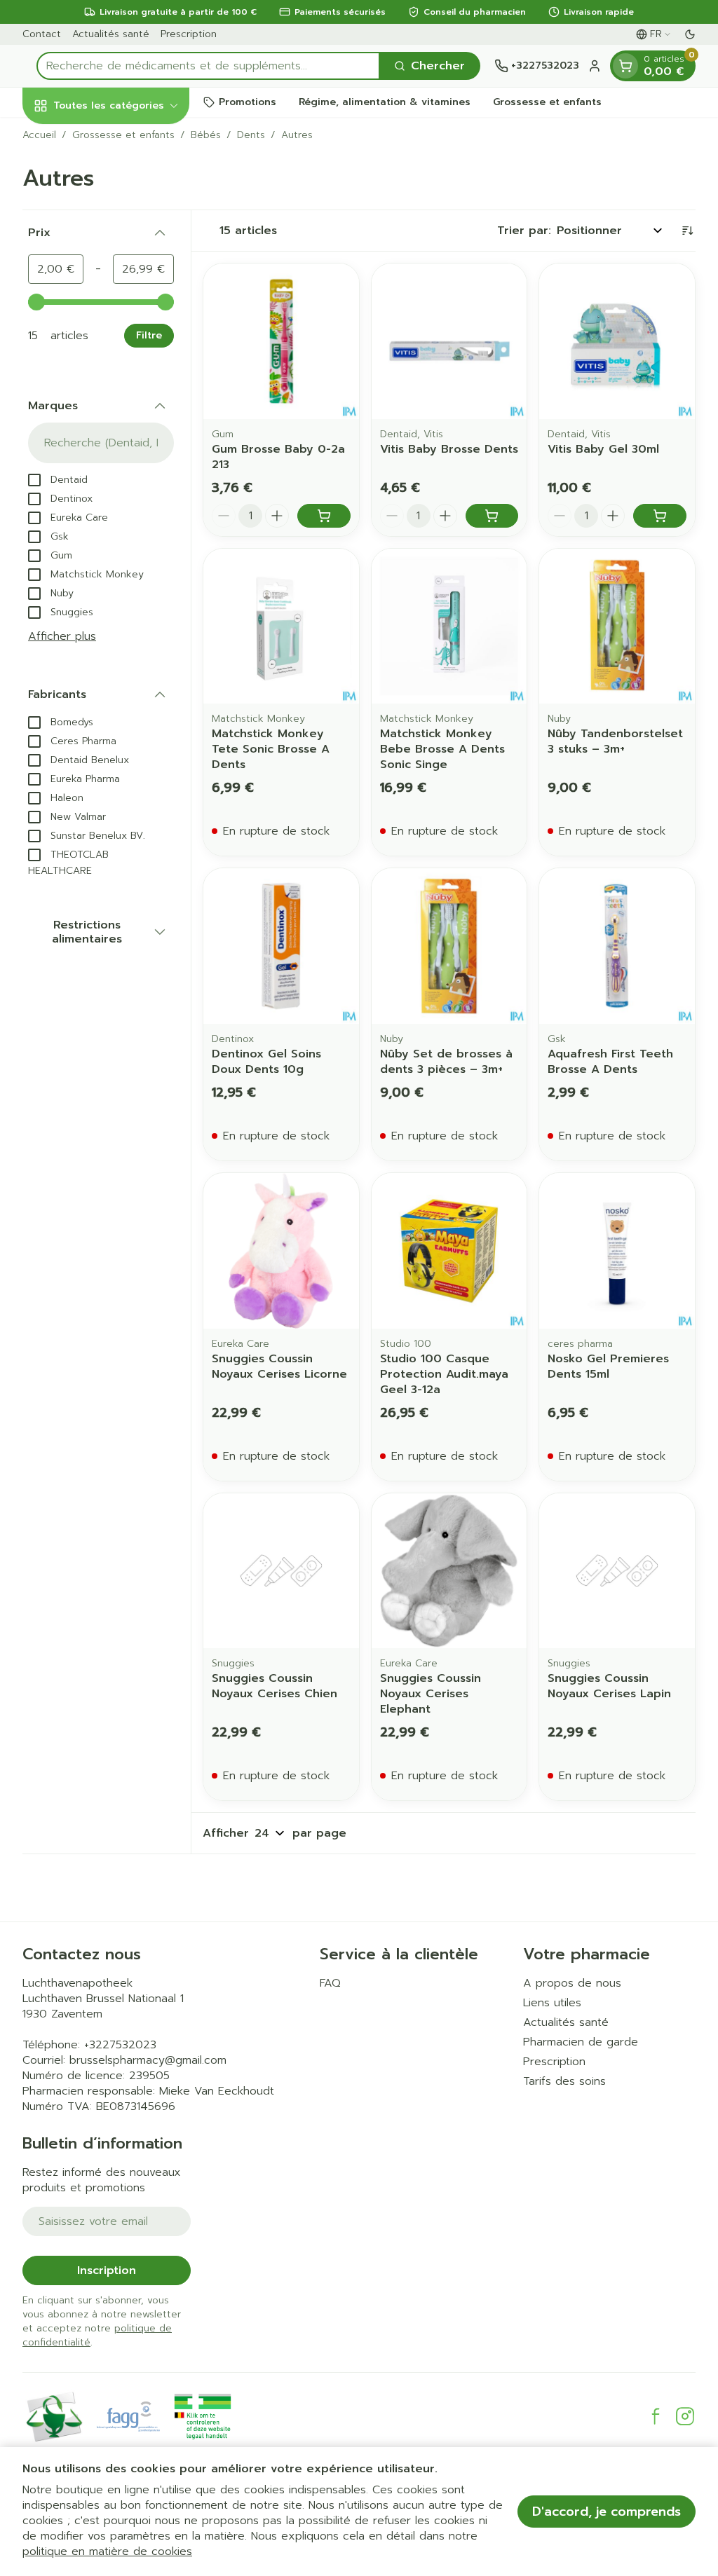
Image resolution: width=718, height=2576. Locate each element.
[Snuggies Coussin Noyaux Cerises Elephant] (449, 1571)
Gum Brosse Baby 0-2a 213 (278, 457)
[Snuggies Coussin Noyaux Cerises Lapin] (617, 1571)
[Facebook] (656, 2416)
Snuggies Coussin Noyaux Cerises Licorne (279, 1366)
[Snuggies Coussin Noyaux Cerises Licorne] (281, 1251)
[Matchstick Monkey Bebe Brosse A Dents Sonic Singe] (449, 626)
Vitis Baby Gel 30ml (603, 449)
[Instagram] (685, 2416)
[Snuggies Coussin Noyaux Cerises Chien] (281, 1571)
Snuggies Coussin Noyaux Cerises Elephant (431, 1694)
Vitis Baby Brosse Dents (449, 449)
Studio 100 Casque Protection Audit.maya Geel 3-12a (444, 1374)
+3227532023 (120, 2045)
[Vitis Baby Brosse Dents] (449, 341)
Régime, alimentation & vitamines (385, 102)
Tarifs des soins (564, 2081)
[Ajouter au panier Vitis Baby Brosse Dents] (492, 516)
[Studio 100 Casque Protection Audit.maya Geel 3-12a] (449, 1251)
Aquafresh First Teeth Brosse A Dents (610, 1062)
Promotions (248, 102)
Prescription (189, 34)
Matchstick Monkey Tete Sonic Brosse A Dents (271, 749)
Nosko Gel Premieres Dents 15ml (608, 1366)
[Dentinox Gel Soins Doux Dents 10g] (281, 946)
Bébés (206, 135)
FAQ (330, 1983)
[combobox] (208, 66)
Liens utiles (552, 2003)
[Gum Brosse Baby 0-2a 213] (281, 341)
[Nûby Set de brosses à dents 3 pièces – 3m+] (449, 946)
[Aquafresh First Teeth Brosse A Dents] (617, 946)
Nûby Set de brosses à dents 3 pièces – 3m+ (446, 1062)
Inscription (107, 2270)
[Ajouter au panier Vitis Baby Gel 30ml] (660, 516)
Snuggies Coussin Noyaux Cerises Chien (275, 1686)
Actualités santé (111, 34)
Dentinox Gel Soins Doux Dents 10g (266, 1062)
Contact (42, 34)
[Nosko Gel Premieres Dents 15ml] (617, 1251)
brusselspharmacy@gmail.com (148, 2060)
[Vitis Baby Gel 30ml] (617, 341)
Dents (251, 135)
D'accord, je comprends (607, 2512)
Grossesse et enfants (547, 102)
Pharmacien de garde (581, 2042)
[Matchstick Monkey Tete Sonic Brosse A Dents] (281, 626)
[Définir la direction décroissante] (687, 231)
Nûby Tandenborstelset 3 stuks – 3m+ (615, 741)
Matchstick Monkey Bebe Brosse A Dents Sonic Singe (442, 749)
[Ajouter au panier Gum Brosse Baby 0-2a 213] (324, 516)
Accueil (39, 135)
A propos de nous (572, 1983)
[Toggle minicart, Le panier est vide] (625, 66)
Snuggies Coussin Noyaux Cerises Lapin (609, 1686)
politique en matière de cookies (107, 2551)
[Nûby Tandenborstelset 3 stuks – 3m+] (617, 626)
